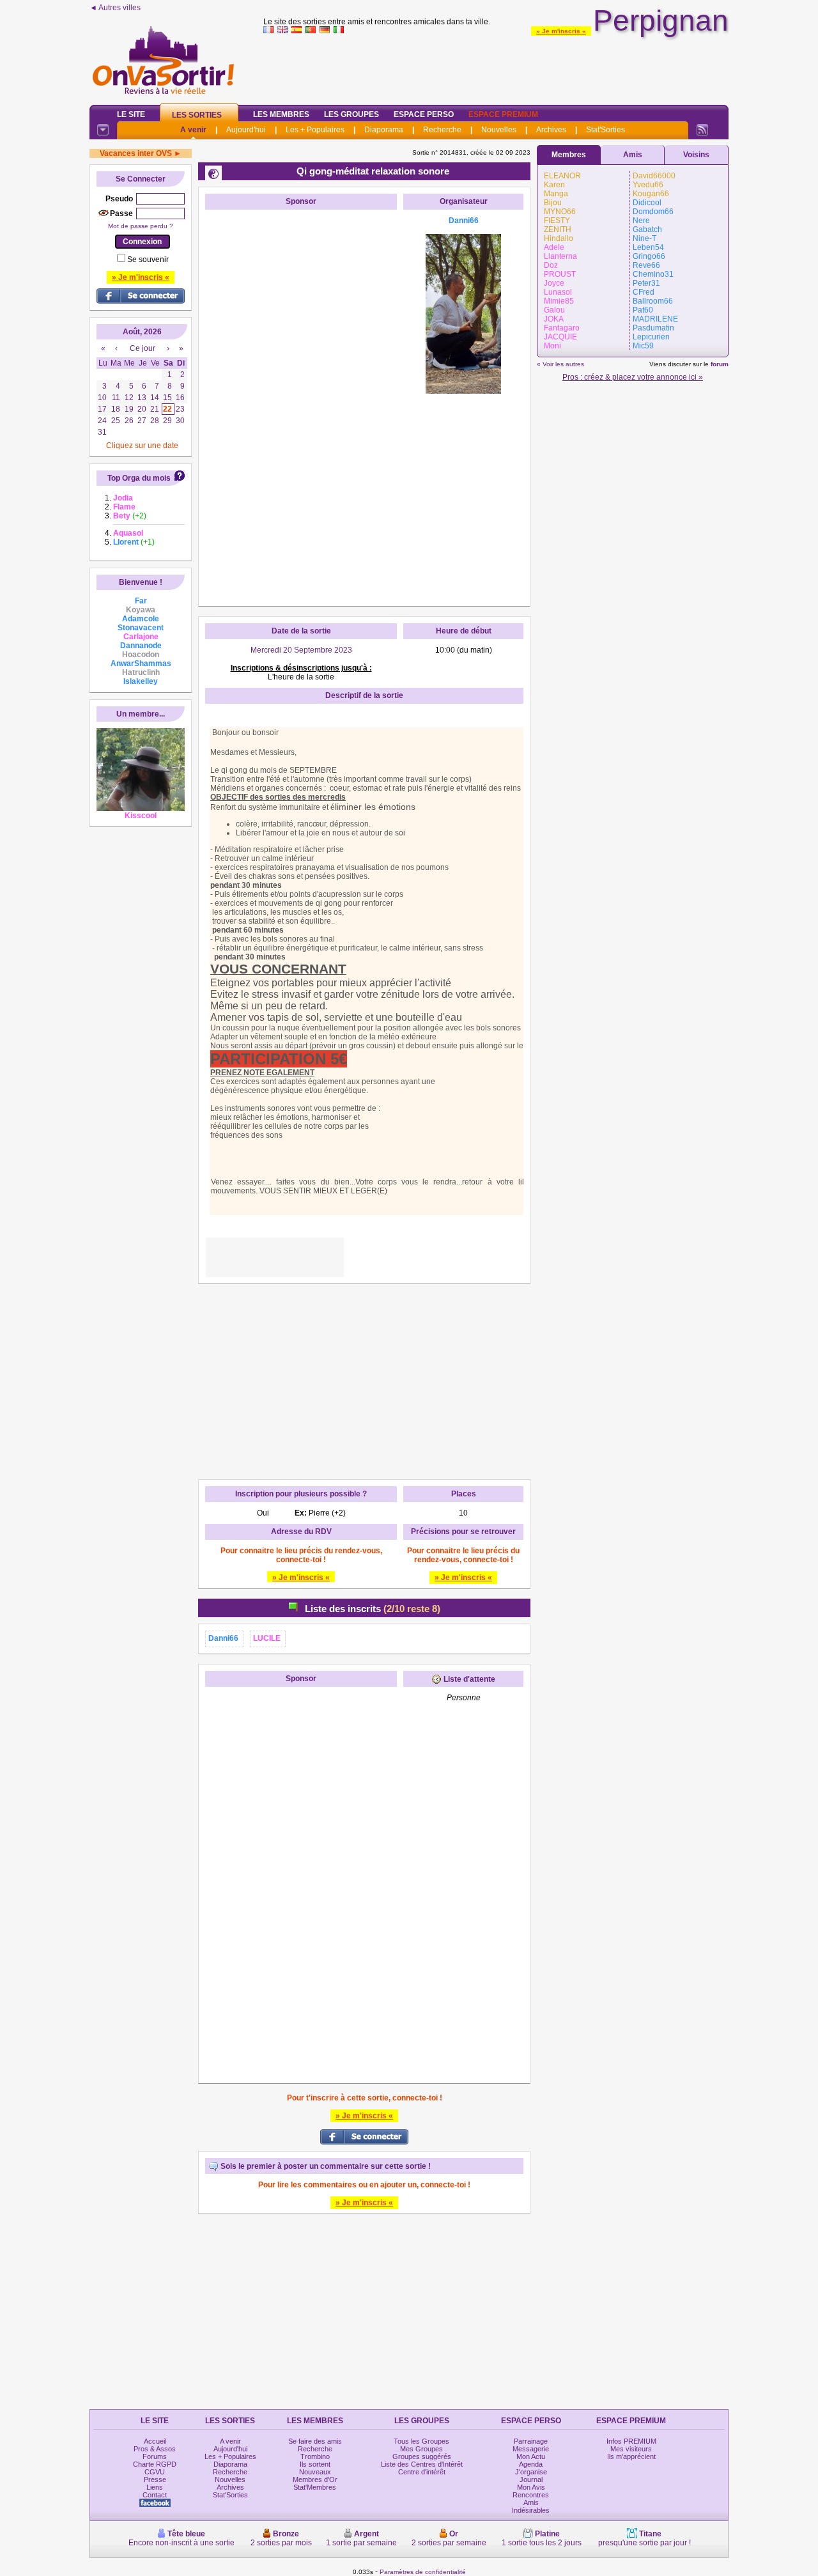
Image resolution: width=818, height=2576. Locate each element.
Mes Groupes (421, 2449)
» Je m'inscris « (561, 31)
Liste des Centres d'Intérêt (422, 2464)
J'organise (531, 2472)
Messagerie (531, 2449)
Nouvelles (499, 130)
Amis (633, 155)
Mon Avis (531, 2487)
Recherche (442, 130)
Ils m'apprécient (631, 2456)
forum (720, 364)
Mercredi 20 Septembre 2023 (301, 650)
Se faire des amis (315, 2441)
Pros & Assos (155, 2449)
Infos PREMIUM (631, 2441)
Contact (155, 2495)
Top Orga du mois (139, 478)
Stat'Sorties (606, 130)
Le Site (131, 114)
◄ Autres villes (115, 8)
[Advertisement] (496, 66)
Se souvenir (148, 260)
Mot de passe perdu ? (141, 226)
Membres (569, 155)
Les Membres (281, 114)
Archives (551, 130)
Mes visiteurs (631, 2449)
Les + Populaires (315, 130)
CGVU (155, 2472)
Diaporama (384, 130)
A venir (193, 130)
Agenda (531, 2464)
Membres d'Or (315, 2479)
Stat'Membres (315, 2487)
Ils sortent (315, 2464)
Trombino (315, 2456)
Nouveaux (315, 2472)
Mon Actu (531, 2456)
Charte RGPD (155, 2464)
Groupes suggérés (422, 2456)
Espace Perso (424, 114)
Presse (155, 2479)
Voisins (696, 155)
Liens (155, 2487)
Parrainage (531, 2441)
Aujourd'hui (246, 130)
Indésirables (531, 2510)
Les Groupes (351, 114)
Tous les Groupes (421, 2441)
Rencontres (531, 2495)
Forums (155, 2456)
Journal (531, 2479)
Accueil (155, 2441)
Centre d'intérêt (422, 2472)
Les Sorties (197, 115)
